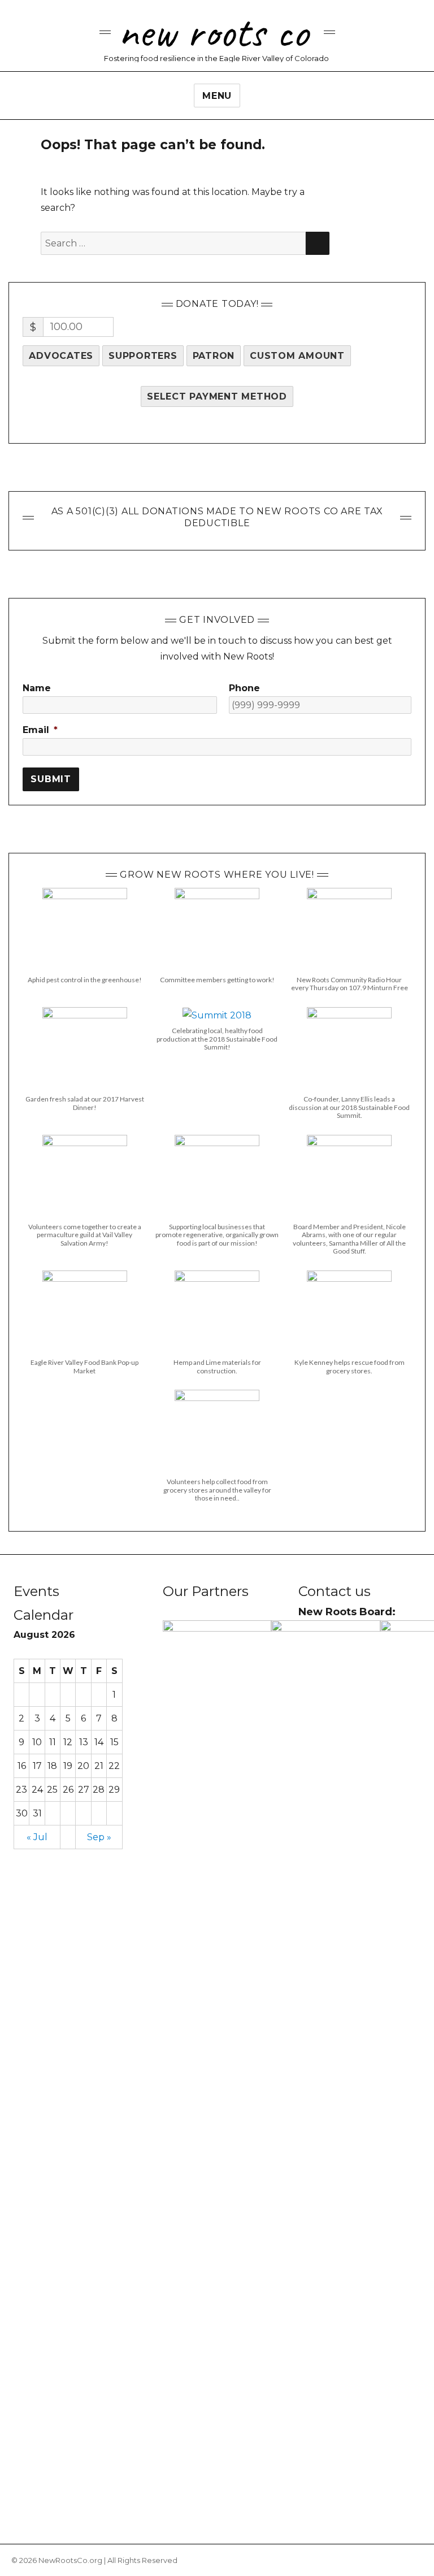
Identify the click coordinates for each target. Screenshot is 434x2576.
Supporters (143, 356)
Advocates (61, 356)
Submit (51, 779)
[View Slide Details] (217, 2044)
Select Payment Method (217, 396)
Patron (214, 356)
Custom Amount (297, 356)
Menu (217, 96)
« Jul (37, 1837)
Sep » (99, 1837)
